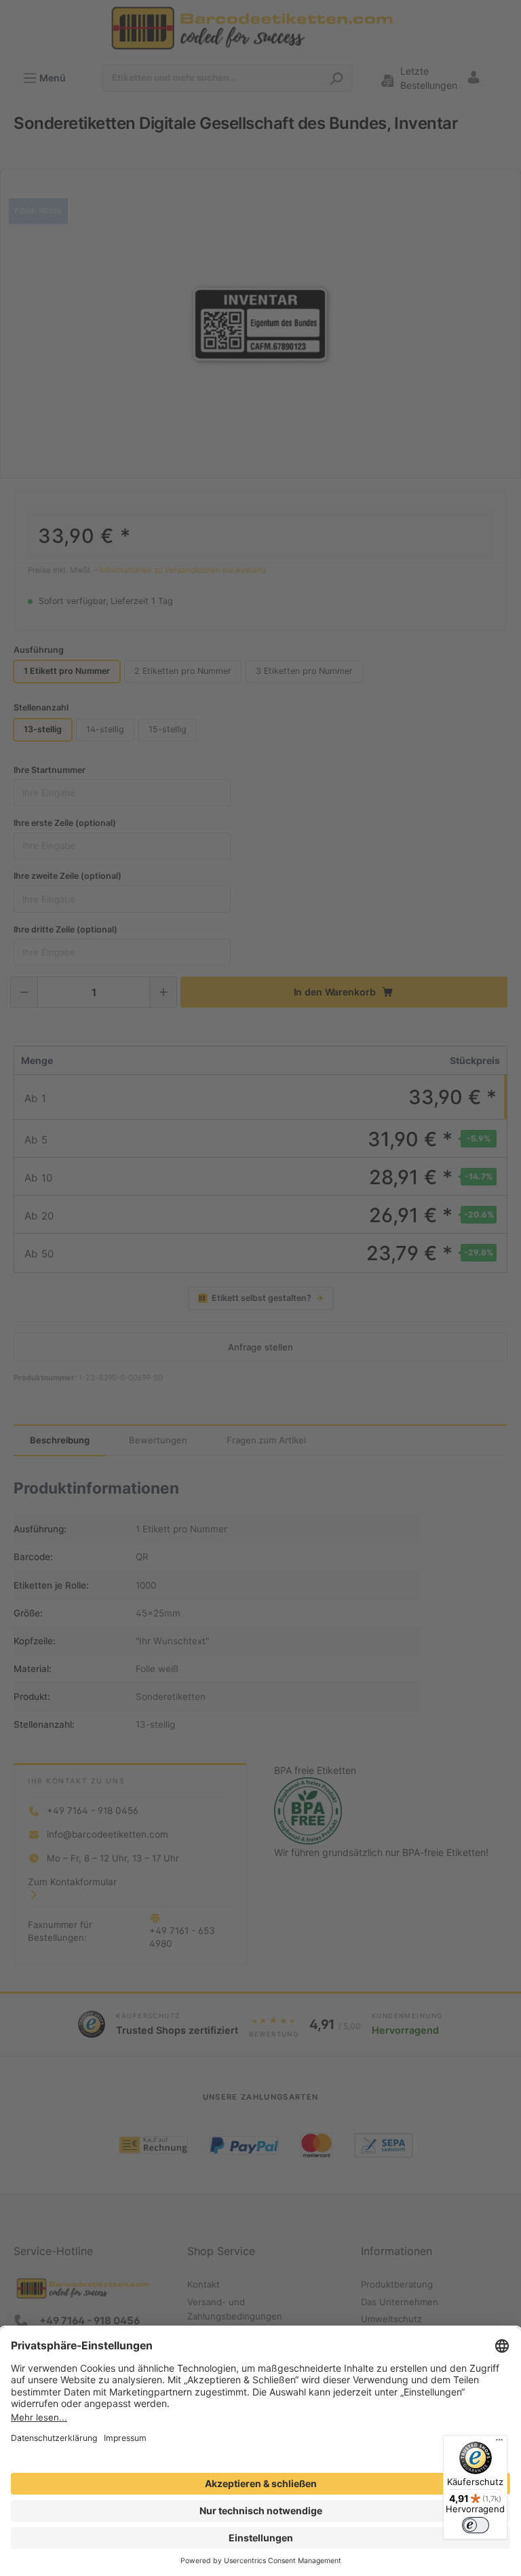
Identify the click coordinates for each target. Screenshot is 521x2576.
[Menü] (499, 2443)
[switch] (476, 2525)
